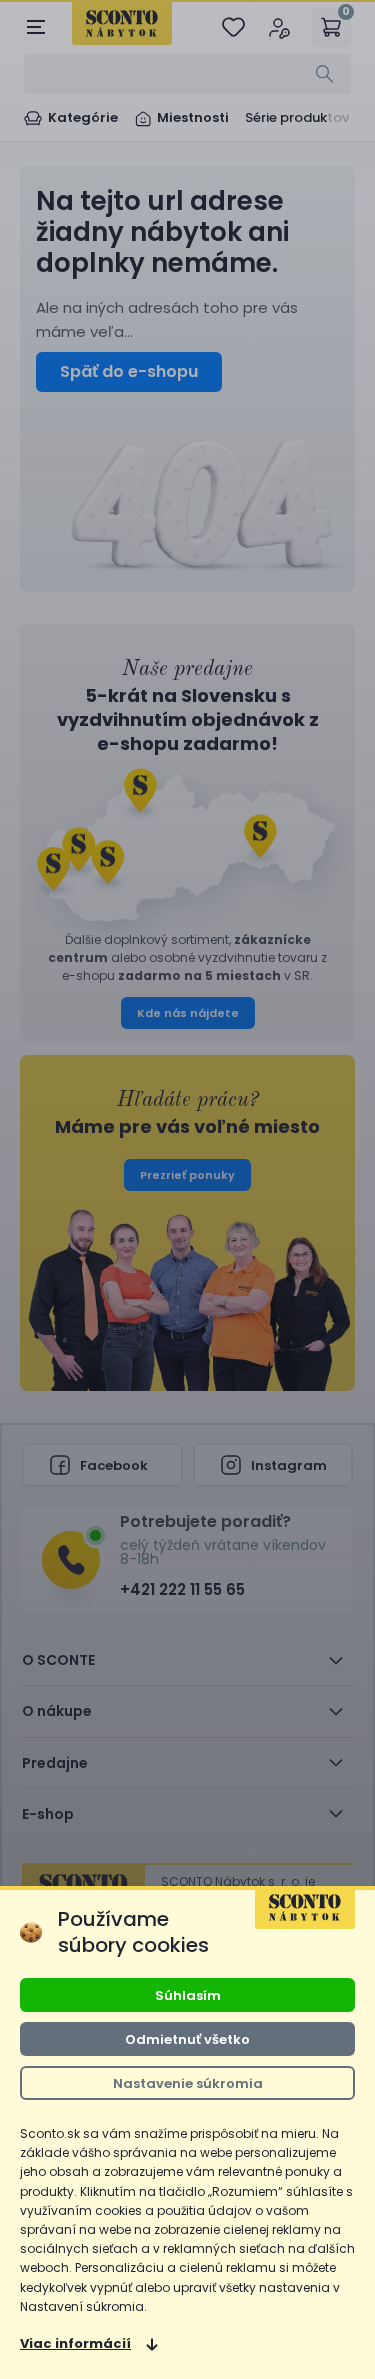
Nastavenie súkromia (188, 2083)
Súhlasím (188, 1995)
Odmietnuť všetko (187, 2039)
